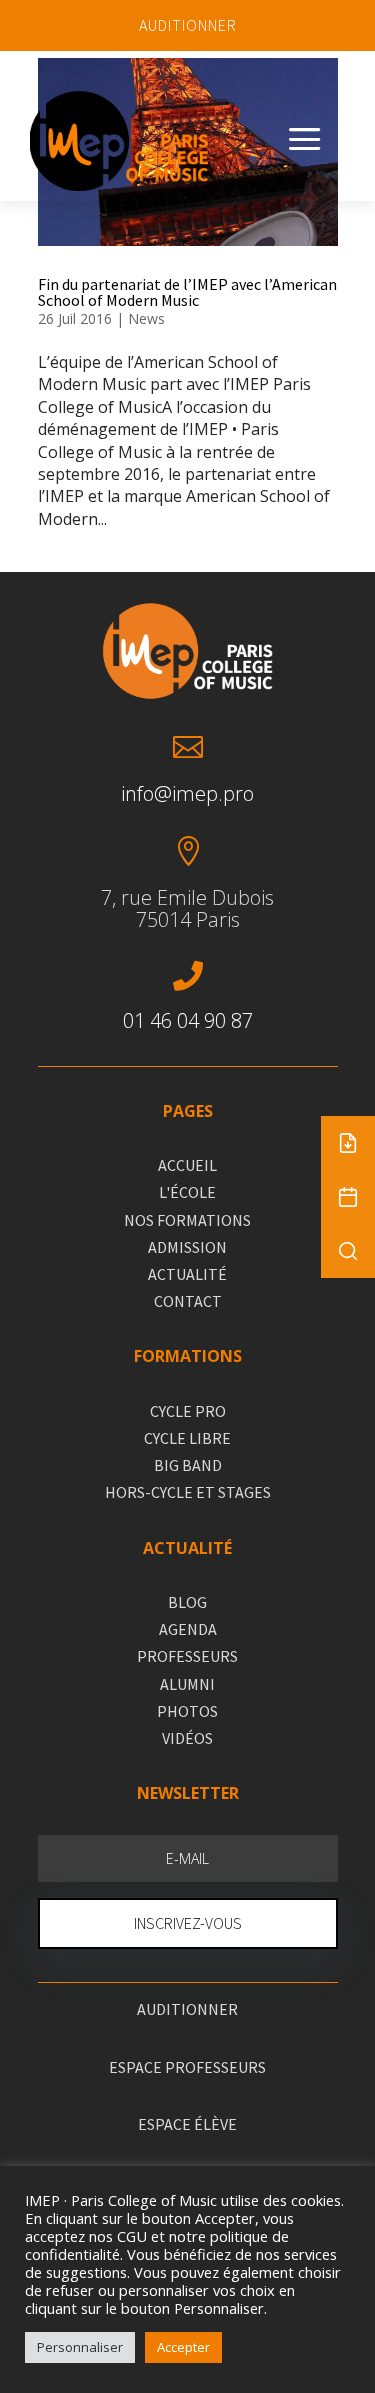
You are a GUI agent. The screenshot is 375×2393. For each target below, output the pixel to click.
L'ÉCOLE (187, 1192)
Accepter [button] (183, 2347)
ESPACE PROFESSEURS (187, 2067)
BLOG (187, 1602)
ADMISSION (187, 1247)
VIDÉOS (187, 1738)
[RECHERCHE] (348, 1251)
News (146, 318)
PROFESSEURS (187, 1656)
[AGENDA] (348, 1197)
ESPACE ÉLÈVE (187, 2124)
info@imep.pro (187, 793)
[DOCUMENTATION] (348, 1143)
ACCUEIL (187, 1165)
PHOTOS (187, 1711)
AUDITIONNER (188, 25)
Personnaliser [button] (80, 2347)
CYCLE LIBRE (187, 1438)
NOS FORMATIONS (187, 1220)
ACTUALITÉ (187, 1274)
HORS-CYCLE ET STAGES (188, 1492)
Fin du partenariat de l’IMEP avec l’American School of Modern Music (187, 292)
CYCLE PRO (188, 1411)
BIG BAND (188, 1465)
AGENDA (188, 1629)
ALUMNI (187, 1684)
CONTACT (188, 1301)
